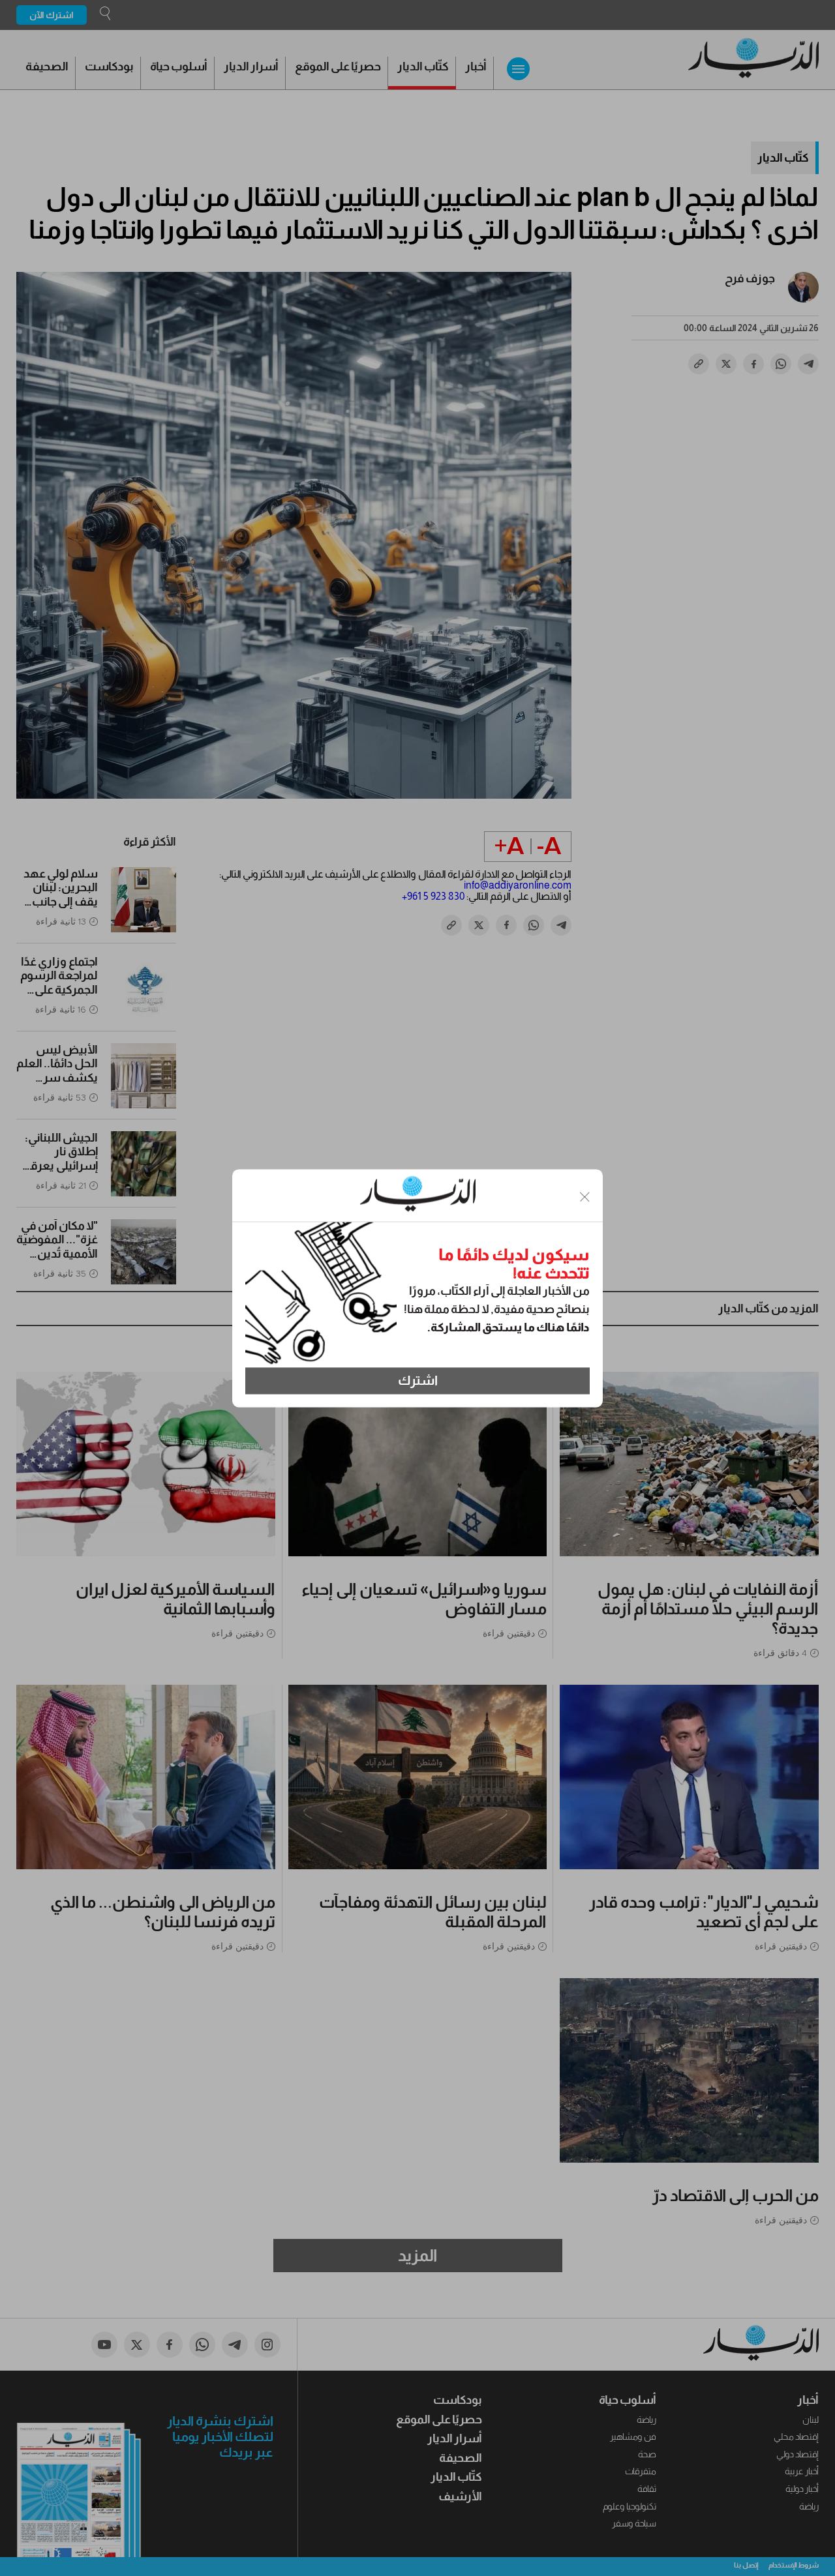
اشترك (418, 1381)
